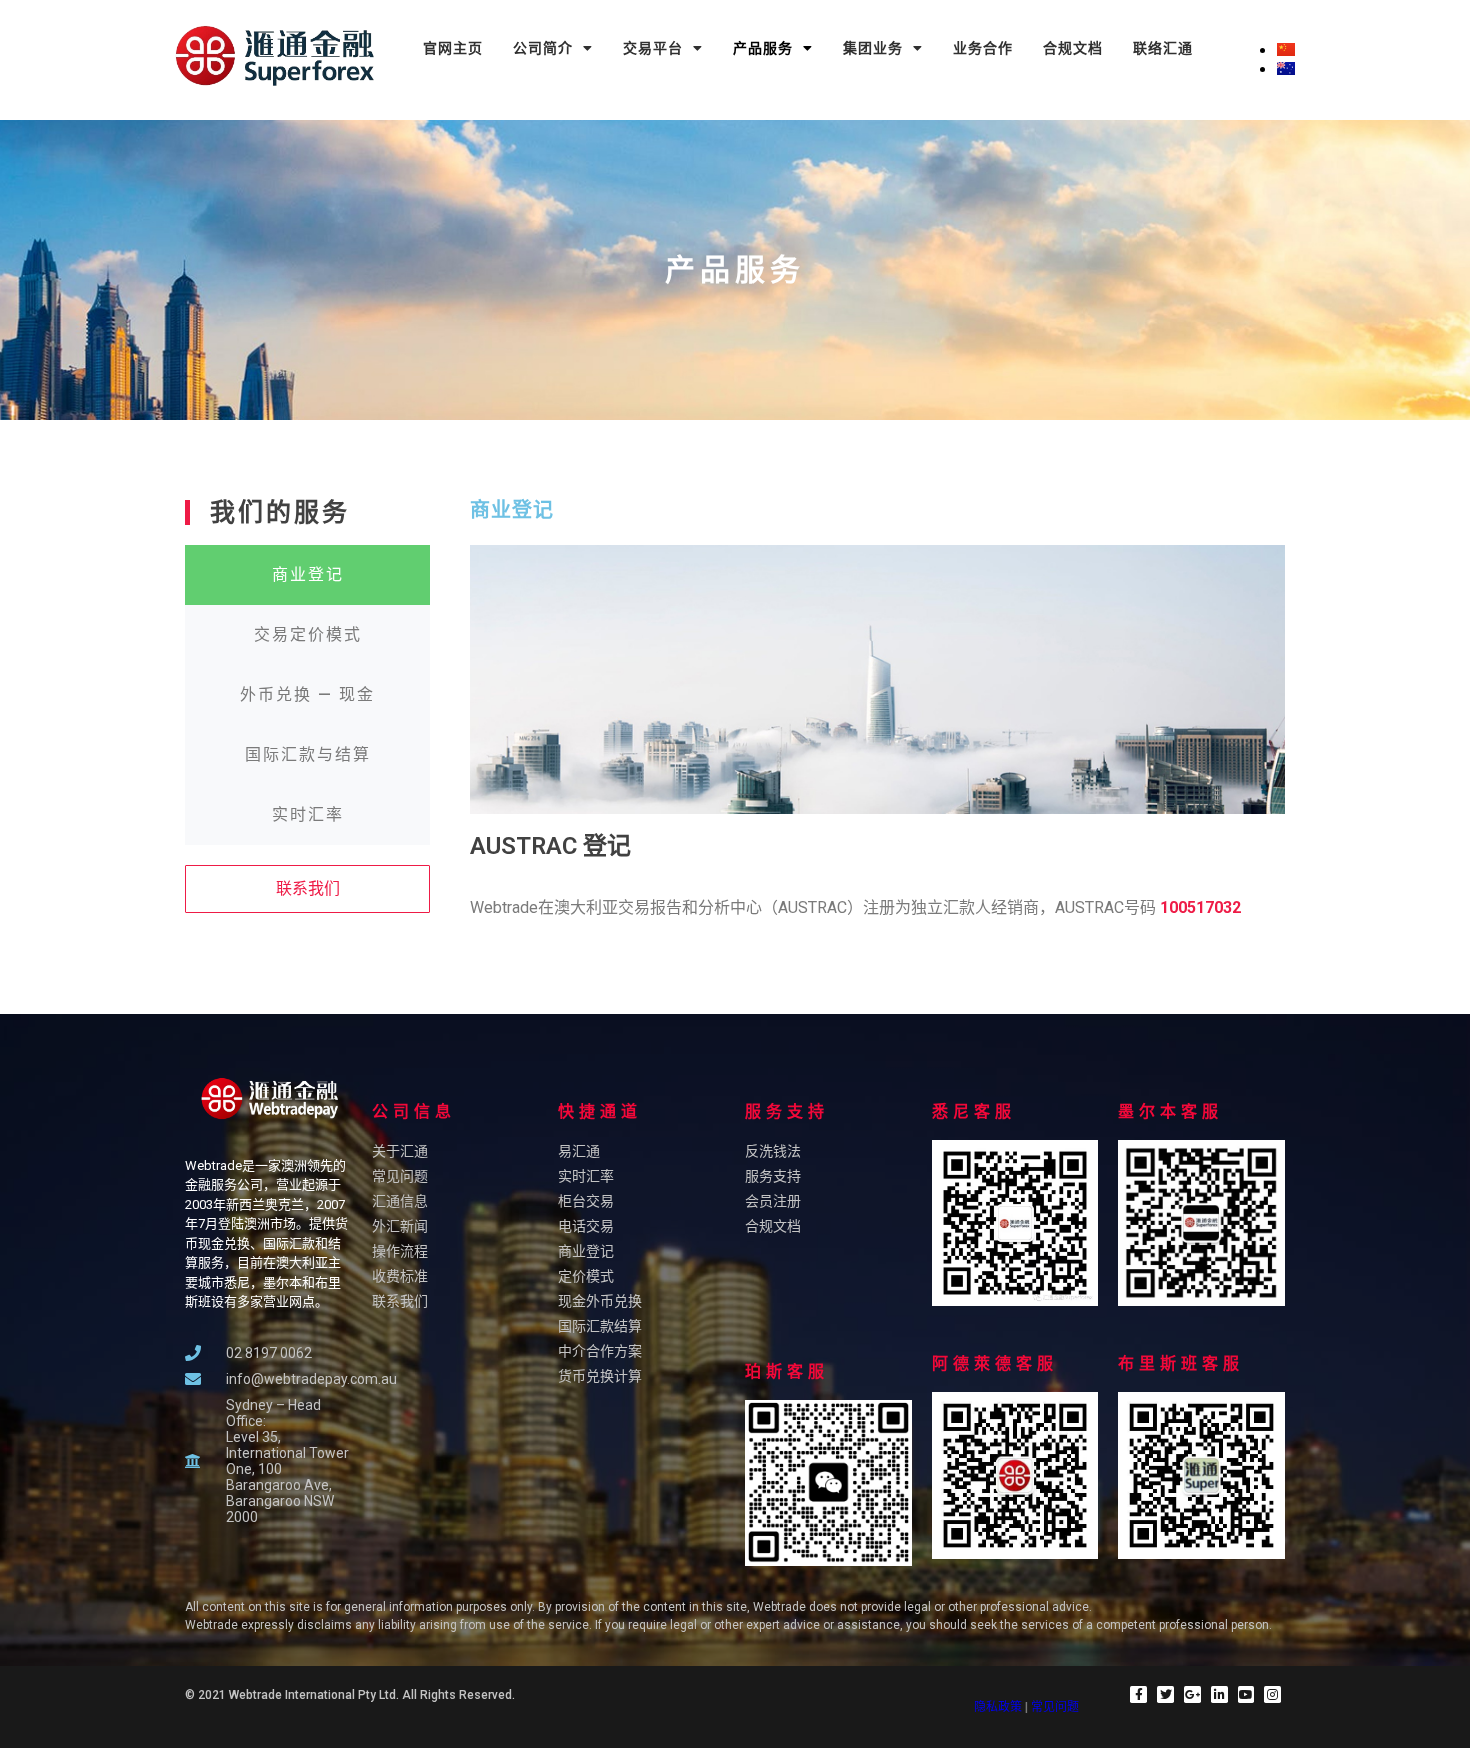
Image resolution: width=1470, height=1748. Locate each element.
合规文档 (1073, 48)
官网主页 (453, 48)
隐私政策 (998, 1707)
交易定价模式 (308, 634)
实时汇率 (308, 814)
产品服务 (763, 48)
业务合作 (983, 48)
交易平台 (653, 48)
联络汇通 (1163, 48)
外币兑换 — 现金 (307, 694)
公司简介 (543, 48)
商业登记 (308, 574)
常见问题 (1055, 1707)
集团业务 (873, 48)
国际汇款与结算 (308, 754)
